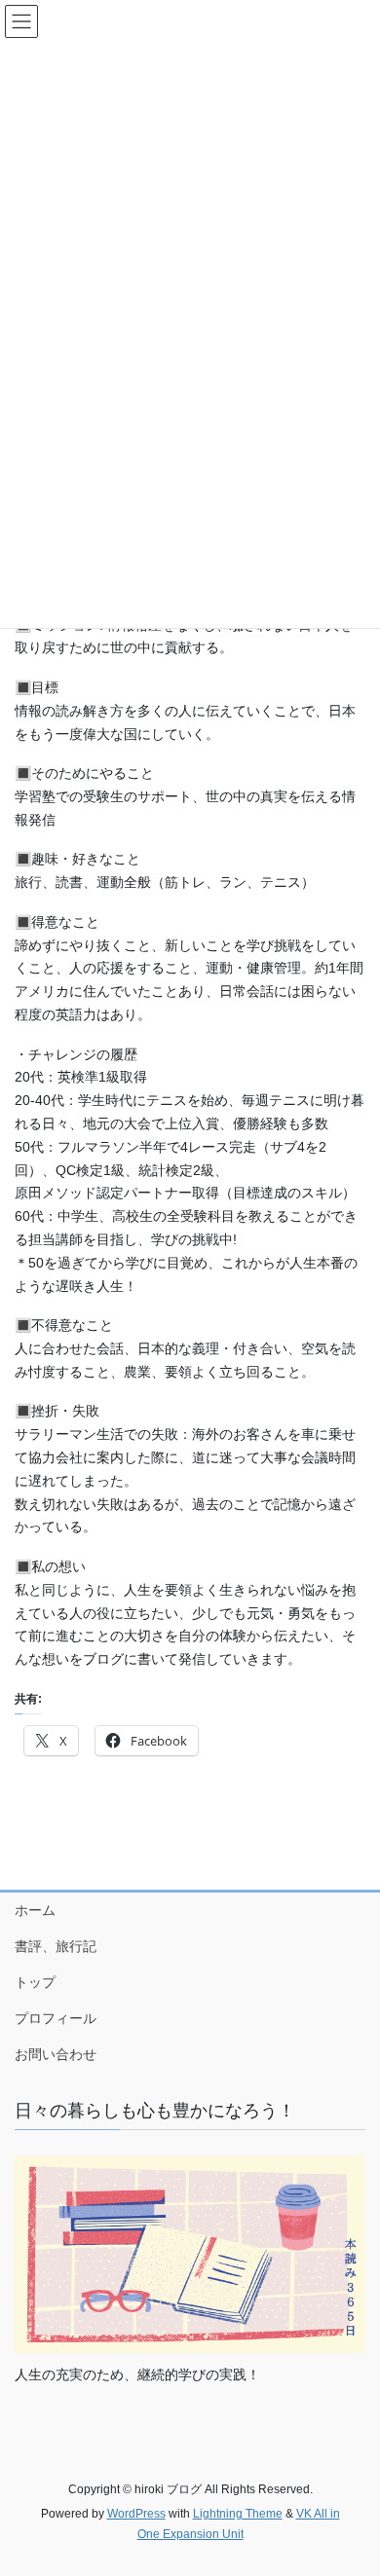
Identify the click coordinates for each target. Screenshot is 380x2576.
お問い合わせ (56, 2054)
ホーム (35, 1910)
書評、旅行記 (56, 1946)
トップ (35, 1982)
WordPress (136, 2514)
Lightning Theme (238, 2514)
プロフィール (56, 2018)
